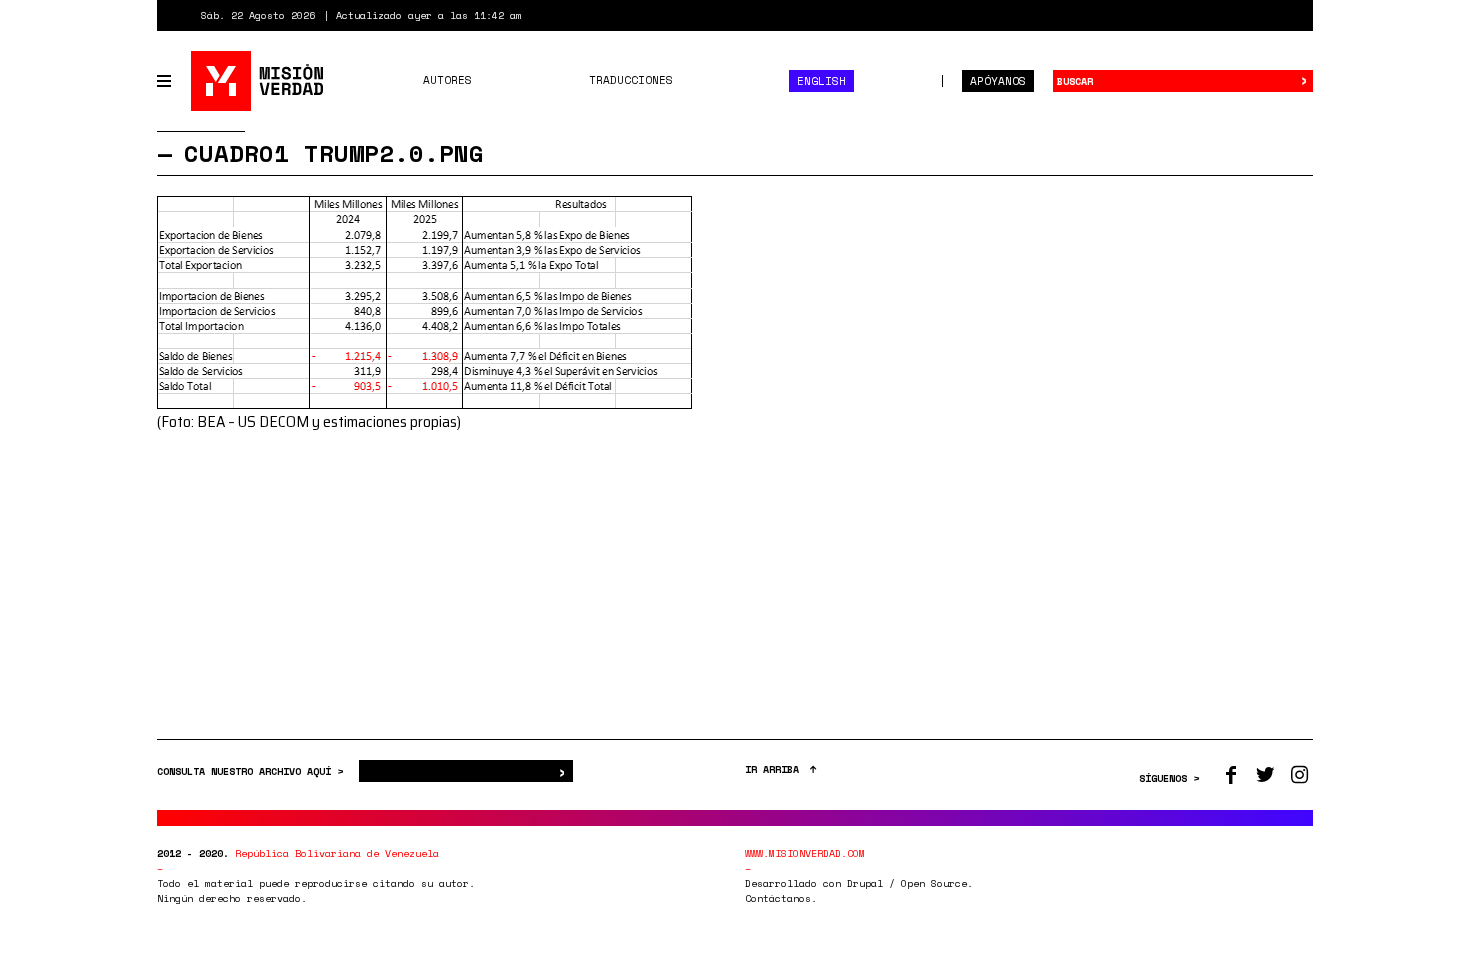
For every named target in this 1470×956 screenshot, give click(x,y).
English (821, 81)
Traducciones (631, 80)
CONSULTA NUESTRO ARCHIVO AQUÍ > (253, 771)
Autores (447, 80)
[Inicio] (258, 81)
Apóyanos (998, 81)
